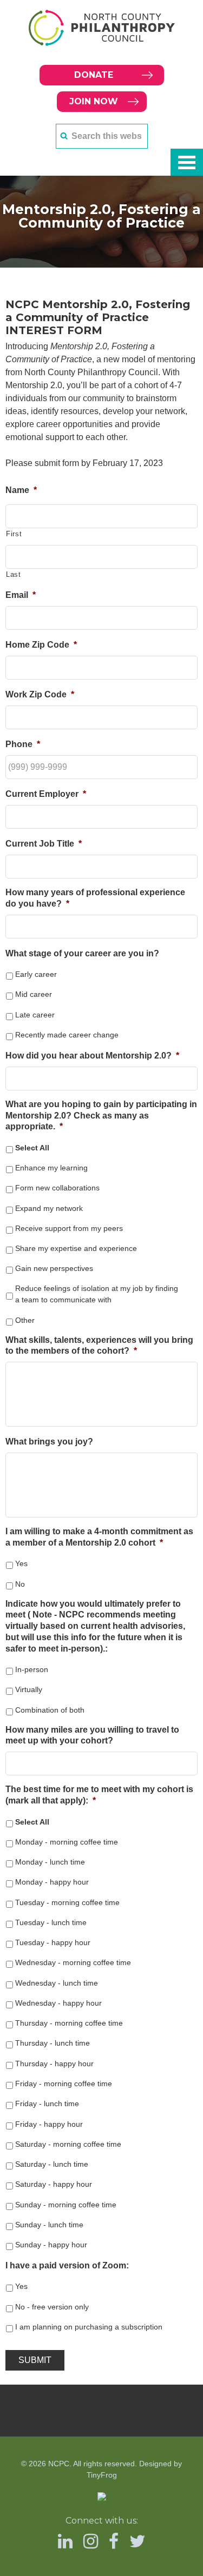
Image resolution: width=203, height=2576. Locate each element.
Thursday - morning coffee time (69, 2023)
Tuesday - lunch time (51, 1922)
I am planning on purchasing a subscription (89, 2327)
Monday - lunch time (50, 1862)
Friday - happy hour (49, 2124)
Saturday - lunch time (52, 2164)
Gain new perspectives (54, 1268)
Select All (32, 1148)
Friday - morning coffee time (64, 2084)
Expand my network (49, 1208)
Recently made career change (67, 1035)
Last (14, 574)
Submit (35, 2360)
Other (25, 1320)
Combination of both (50, 1710)
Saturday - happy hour (54, 2184)
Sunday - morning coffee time (66, 2205)
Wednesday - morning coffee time (73, 1962)
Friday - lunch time (47, 2104)
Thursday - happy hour (54, 2064)
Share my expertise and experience (76, 1248)
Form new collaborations (57, 1188)
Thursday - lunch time (53, 2043)
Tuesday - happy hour (53, 1942)
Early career (36, 974)
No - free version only (52, 2307)
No (20, 1584)
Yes (21, 1563)
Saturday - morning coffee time (68, 2144)
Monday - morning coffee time (67, 1842)
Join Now (94, 101)
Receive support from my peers (69, 1228)
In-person (32, 1669)
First (14, 534)
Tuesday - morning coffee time (67, 1902)
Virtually (29, 1689)
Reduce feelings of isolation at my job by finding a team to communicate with (97, 1294)
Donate (94, 75)
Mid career (34, 994)
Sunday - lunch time (49, 2225)
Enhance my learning (51, 1168)
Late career (35, 1015)
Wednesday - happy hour (58, 2003)
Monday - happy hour (52, 1882)
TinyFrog (102, 2475)
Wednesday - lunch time (57, 1983)
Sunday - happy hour (51, 2245)
